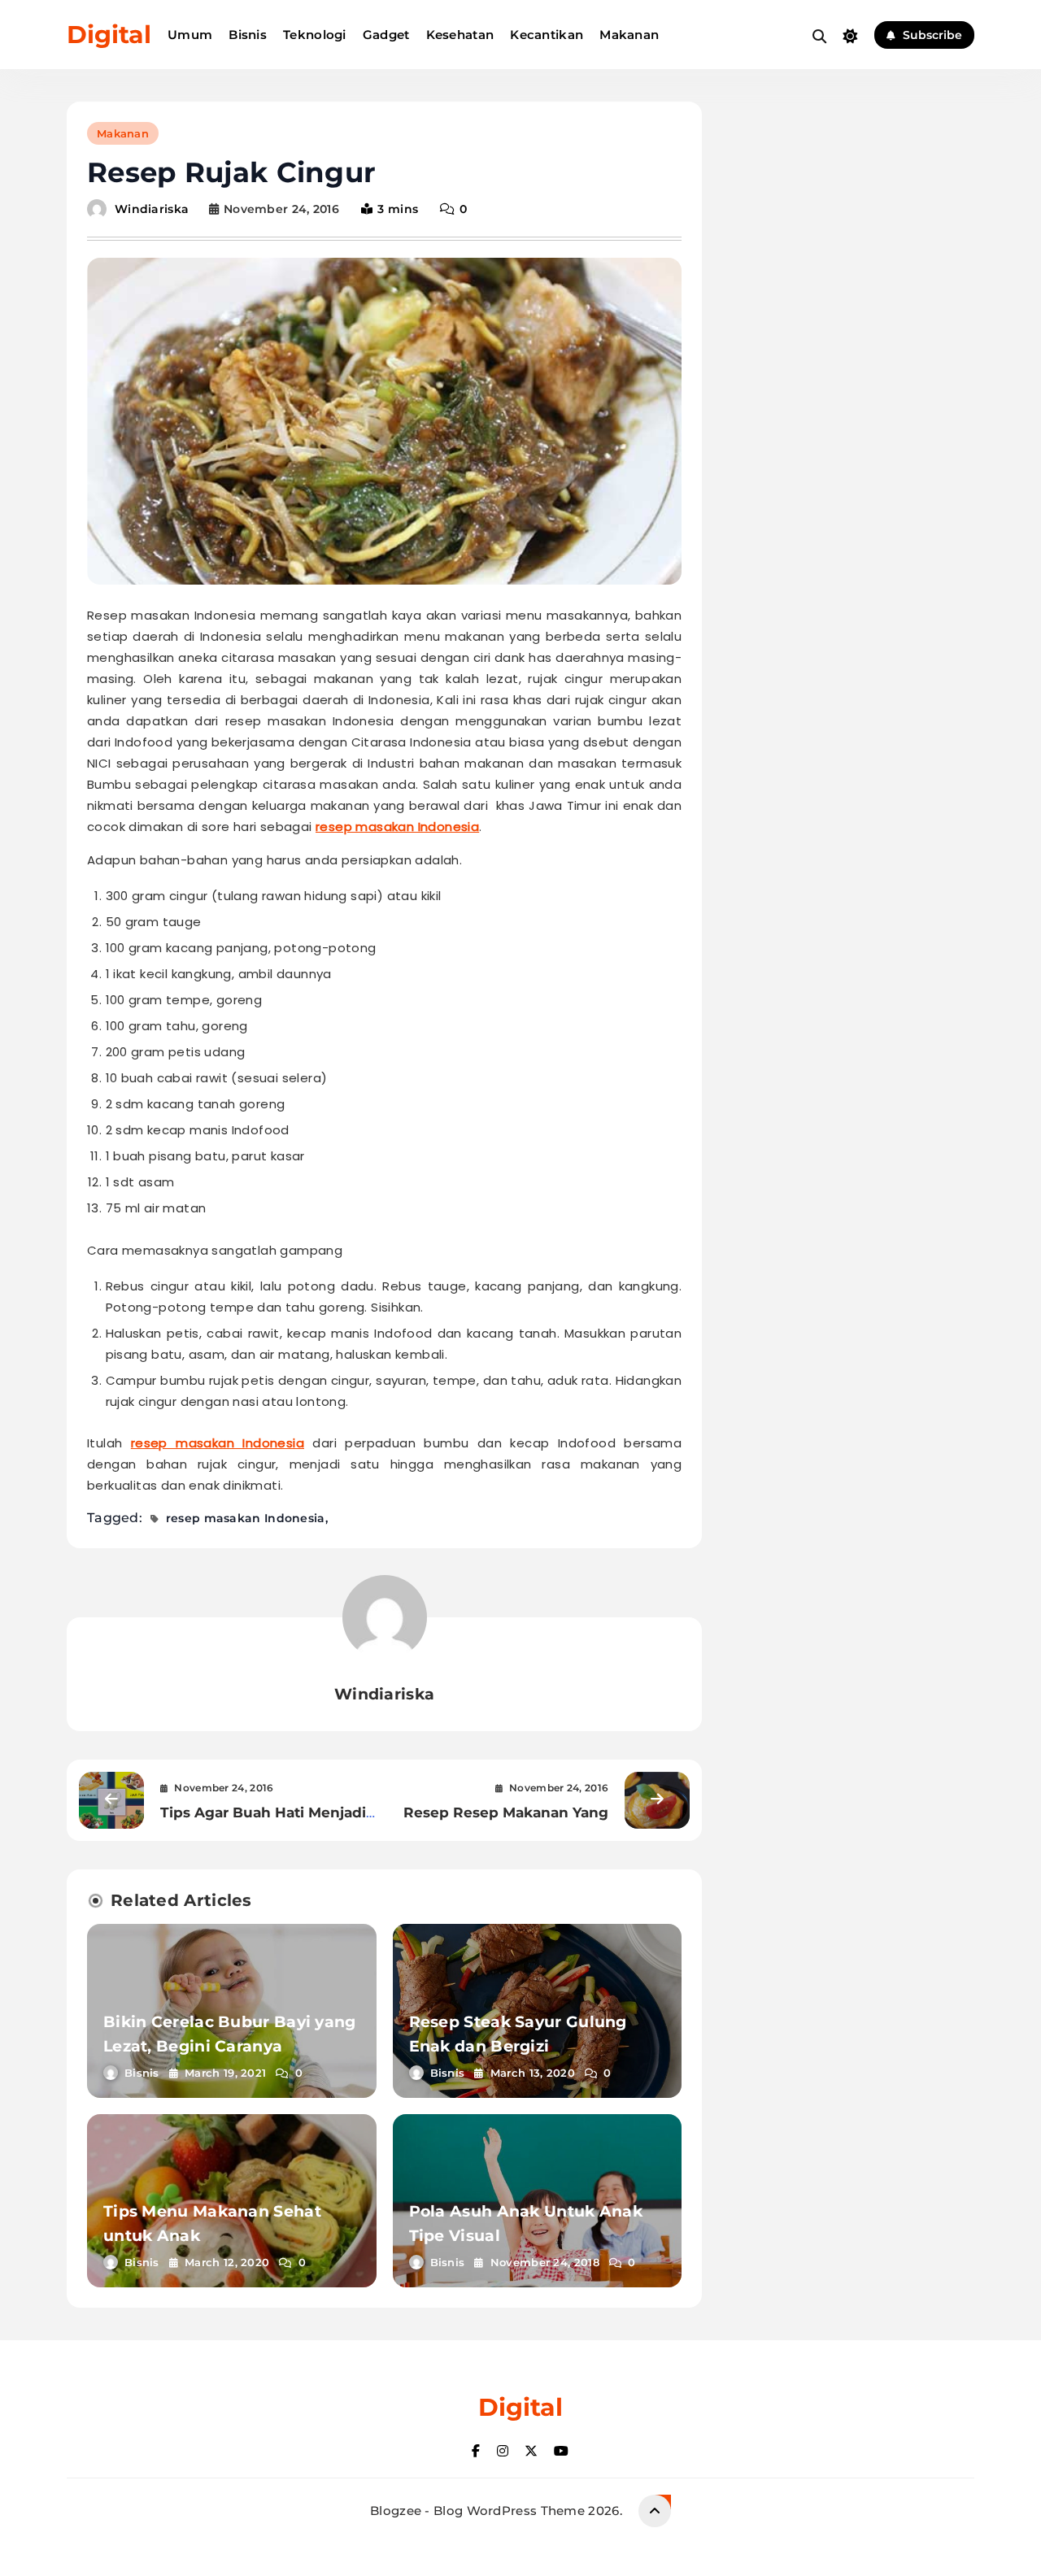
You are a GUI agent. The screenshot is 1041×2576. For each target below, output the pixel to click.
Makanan (629, 35)
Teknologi (315, 35)
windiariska (152, 209)
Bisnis (248, 35)
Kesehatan (460, 35)
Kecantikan (547, 35)
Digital (109, 35)
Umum (190, 35)
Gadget (386, 35)
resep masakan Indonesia (397, 827)
